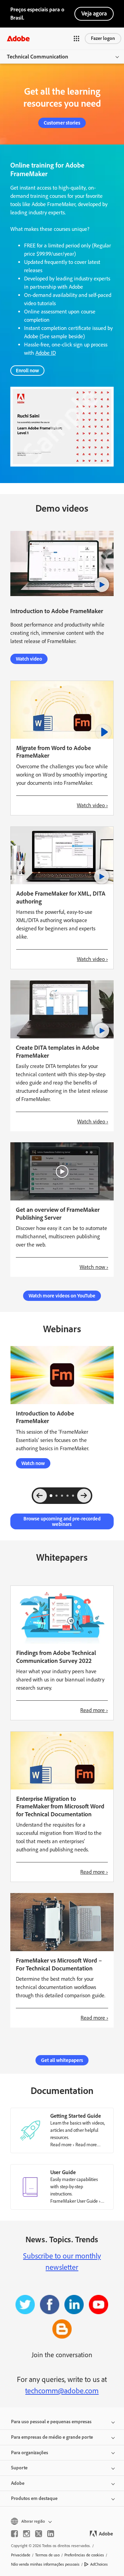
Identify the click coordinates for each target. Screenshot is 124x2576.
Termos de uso (47, 2555)
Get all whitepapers (62, 2060)
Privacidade (21, 2555)
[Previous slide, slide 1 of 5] (40, 1496)
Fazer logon (103, 38)
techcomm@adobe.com (62, 2391)
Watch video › (92, 805)
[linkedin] (51, 2534)
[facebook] (14, 2534)
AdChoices (99, 2564)
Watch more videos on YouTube (62, 1296)
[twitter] (39, 2534)
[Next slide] (84, 1496)
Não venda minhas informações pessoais (45, 2564)
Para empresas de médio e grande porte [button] (52, 2437)
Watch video (29, 659)
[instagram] (27, 2534)
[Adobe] (18, 38)
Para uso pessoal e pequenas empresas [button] (51, 2422)
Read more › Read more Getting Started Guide (74, 2148)
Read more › (94, 1710)
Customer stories (62, 123)
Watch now (33, 1463)
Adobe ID (46, 353)
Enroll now (27, 371)
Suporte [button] (19, 2468)
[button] (76, 39)
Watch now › (94, 1267)
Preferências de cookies (84, 2555)
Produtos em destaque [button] (34, 2498)
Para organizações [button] (30, 2453)
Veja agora (94, 13)
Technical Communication (38, 57)
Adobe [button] (18, 2483)
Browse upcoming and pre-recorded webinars (62, 1521)
